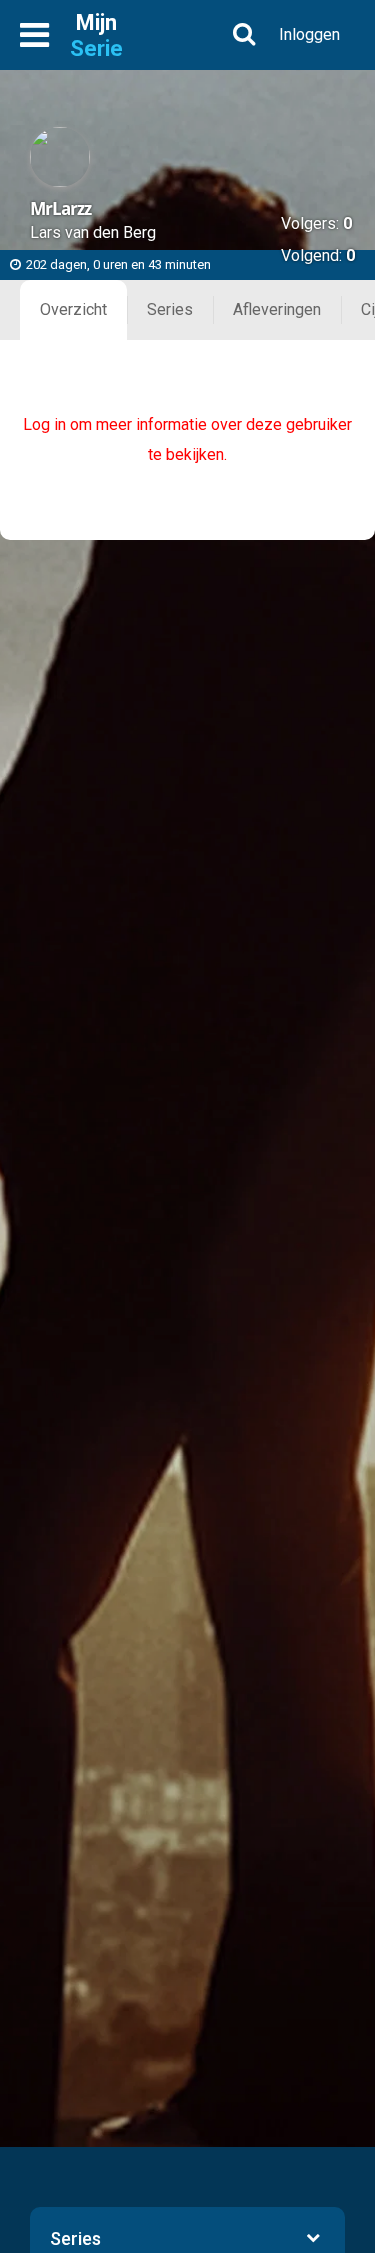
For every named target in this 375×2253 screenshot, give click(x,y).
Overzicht (73, 309)
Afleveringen (277, 309)
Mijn (96, 35)
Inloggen (309, 34)
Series (170, 309)
